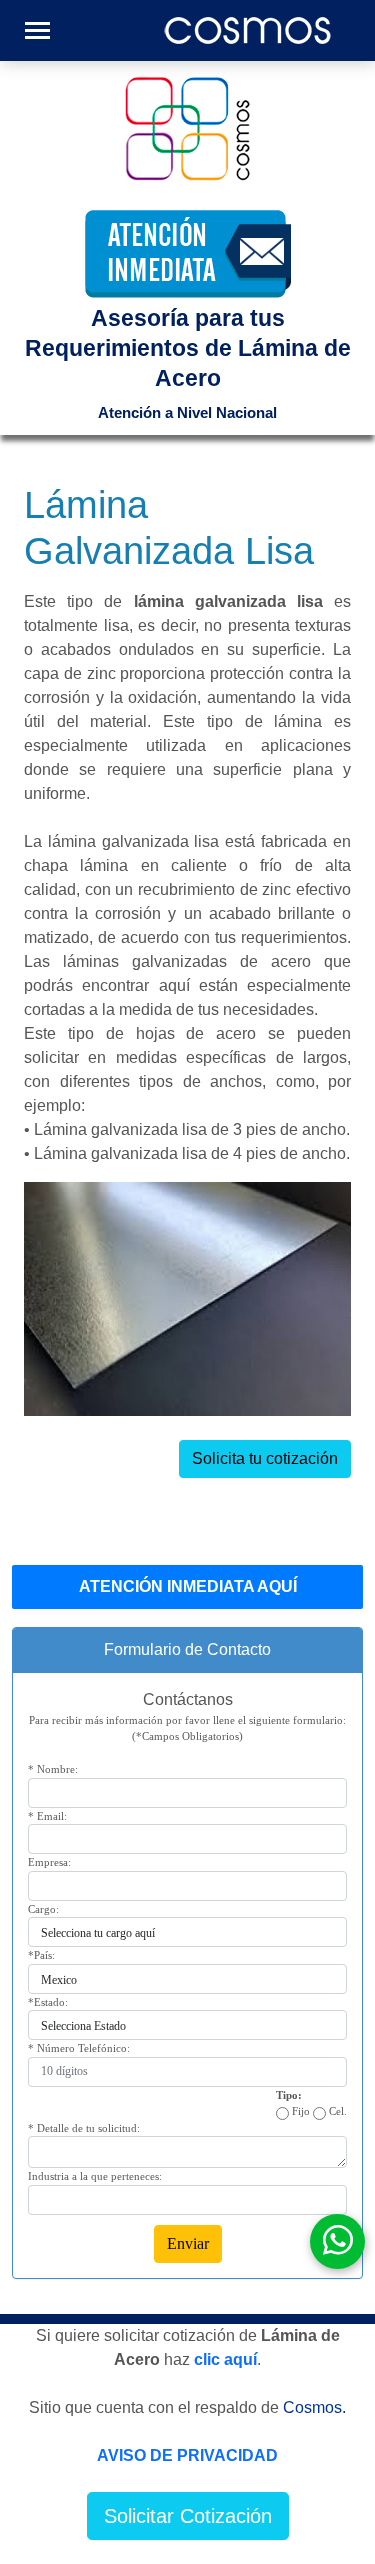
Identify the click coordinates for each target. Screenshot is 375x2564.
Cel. (336, 2111)
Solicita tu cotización (265, 1458)
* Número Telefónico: (79, 2048)
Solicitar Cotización (188, 2516)
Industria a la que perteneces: (95, 2176)
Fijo (299, 2111)
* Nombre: (53, 1769)
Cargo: (43, 1909)
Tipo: (289, 2095)
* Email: (47, 1816)
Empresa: (49, 1862)
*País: (41, 1955)
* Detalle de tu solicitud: (84, 2128)
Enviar (188, 2243)
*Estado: (48, 2002)
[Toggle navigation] (37, 30)
